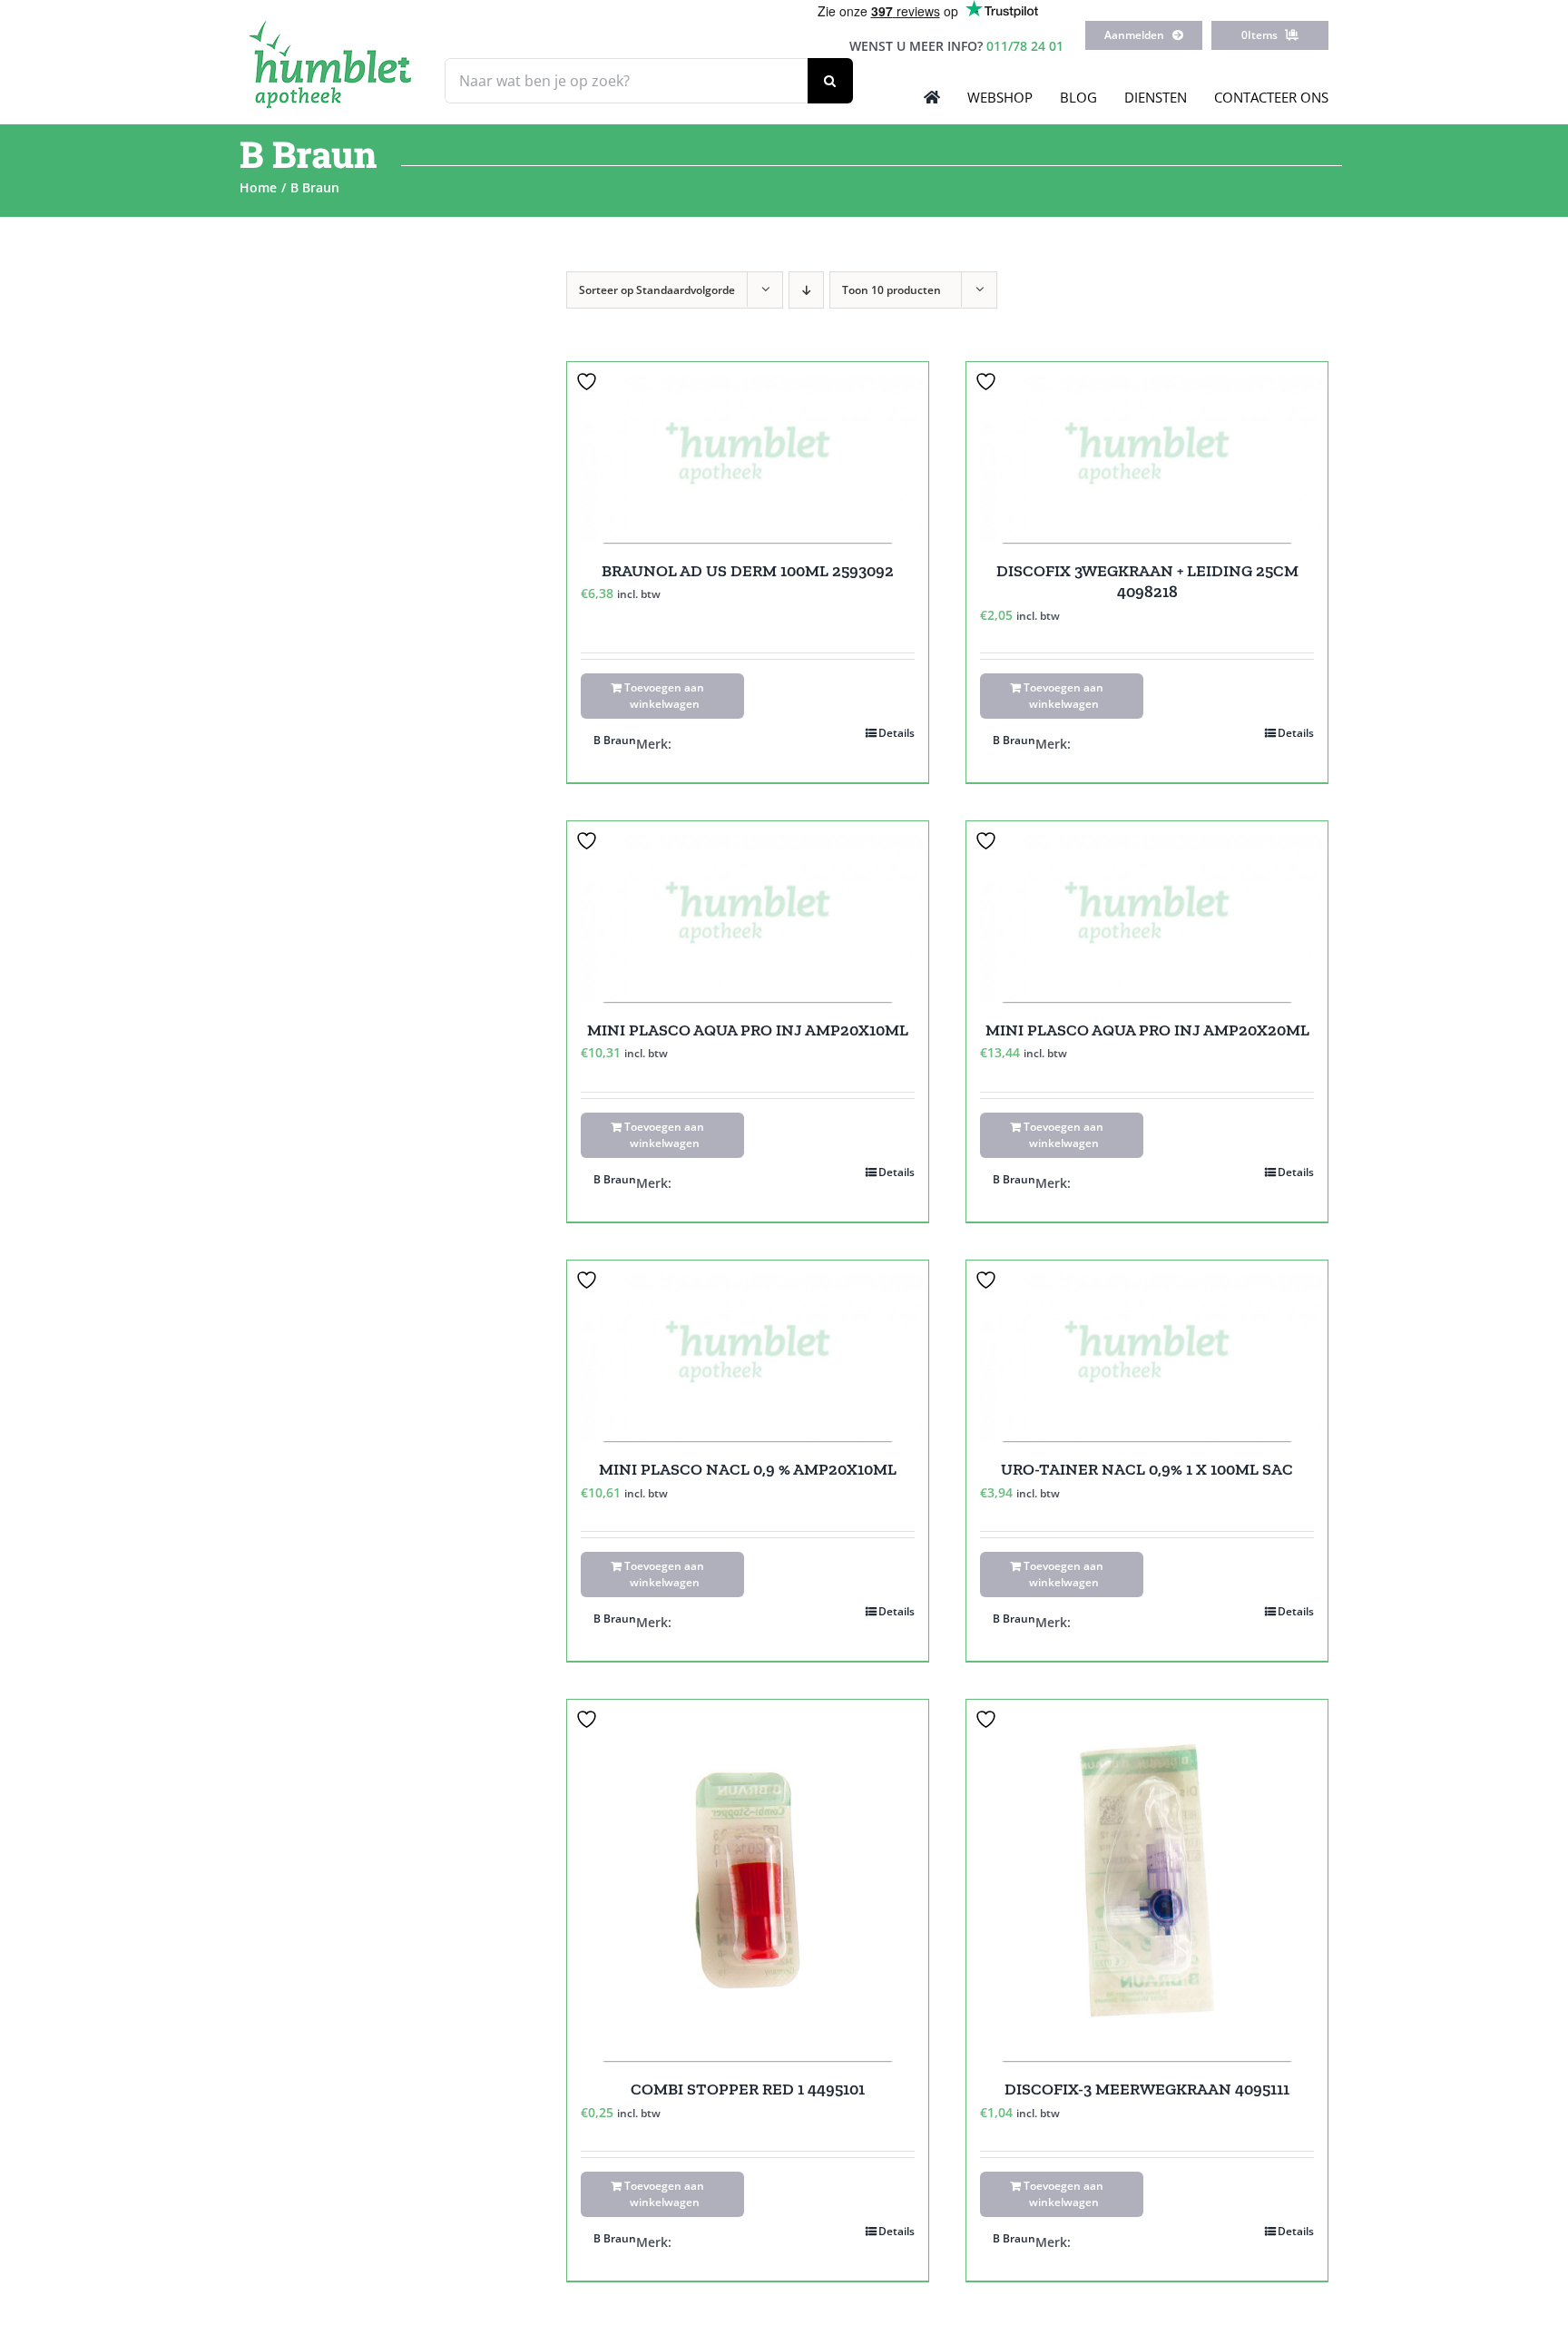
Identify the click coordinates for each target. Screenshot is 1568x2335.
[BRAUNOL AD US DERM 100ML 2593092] (748, 452)
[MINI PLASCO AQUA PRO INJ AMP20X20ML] (1147, 912)
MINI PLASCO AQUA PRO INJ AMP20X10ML (748, 1030)
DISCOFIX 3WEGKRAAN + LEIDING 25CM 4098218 (1147, 581)
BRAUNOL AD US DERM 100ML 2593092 (748, 571)
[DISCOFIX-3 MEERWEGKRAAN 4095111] (1147, 1880)
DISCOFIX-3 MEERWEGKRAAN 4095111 (1147, 2089)
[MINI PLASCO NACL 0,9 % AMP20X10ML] (748, 1351)
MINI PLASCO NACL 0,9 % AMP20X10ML (748, 1469)
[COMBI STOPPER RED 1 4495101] (748, 1880)
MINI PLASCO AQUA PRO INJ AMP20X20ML (1147, 1030)
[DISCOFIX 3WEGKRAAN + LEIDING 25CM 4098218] (1147, 452)
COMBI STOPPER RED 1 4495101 (748, 2089)
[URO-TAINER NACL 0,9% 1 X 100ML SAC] (1147, 1351)
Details (897, 733)
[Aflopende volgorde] (806, 290)
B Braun (615, 740)
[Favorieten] (589, 382)
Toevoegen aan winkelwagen (664, 696)
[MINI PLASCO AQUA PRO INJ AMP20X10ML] (748, 912)
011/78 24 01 (1025, 46)
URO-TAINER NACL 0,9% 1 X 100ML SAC (1147, 1469)
